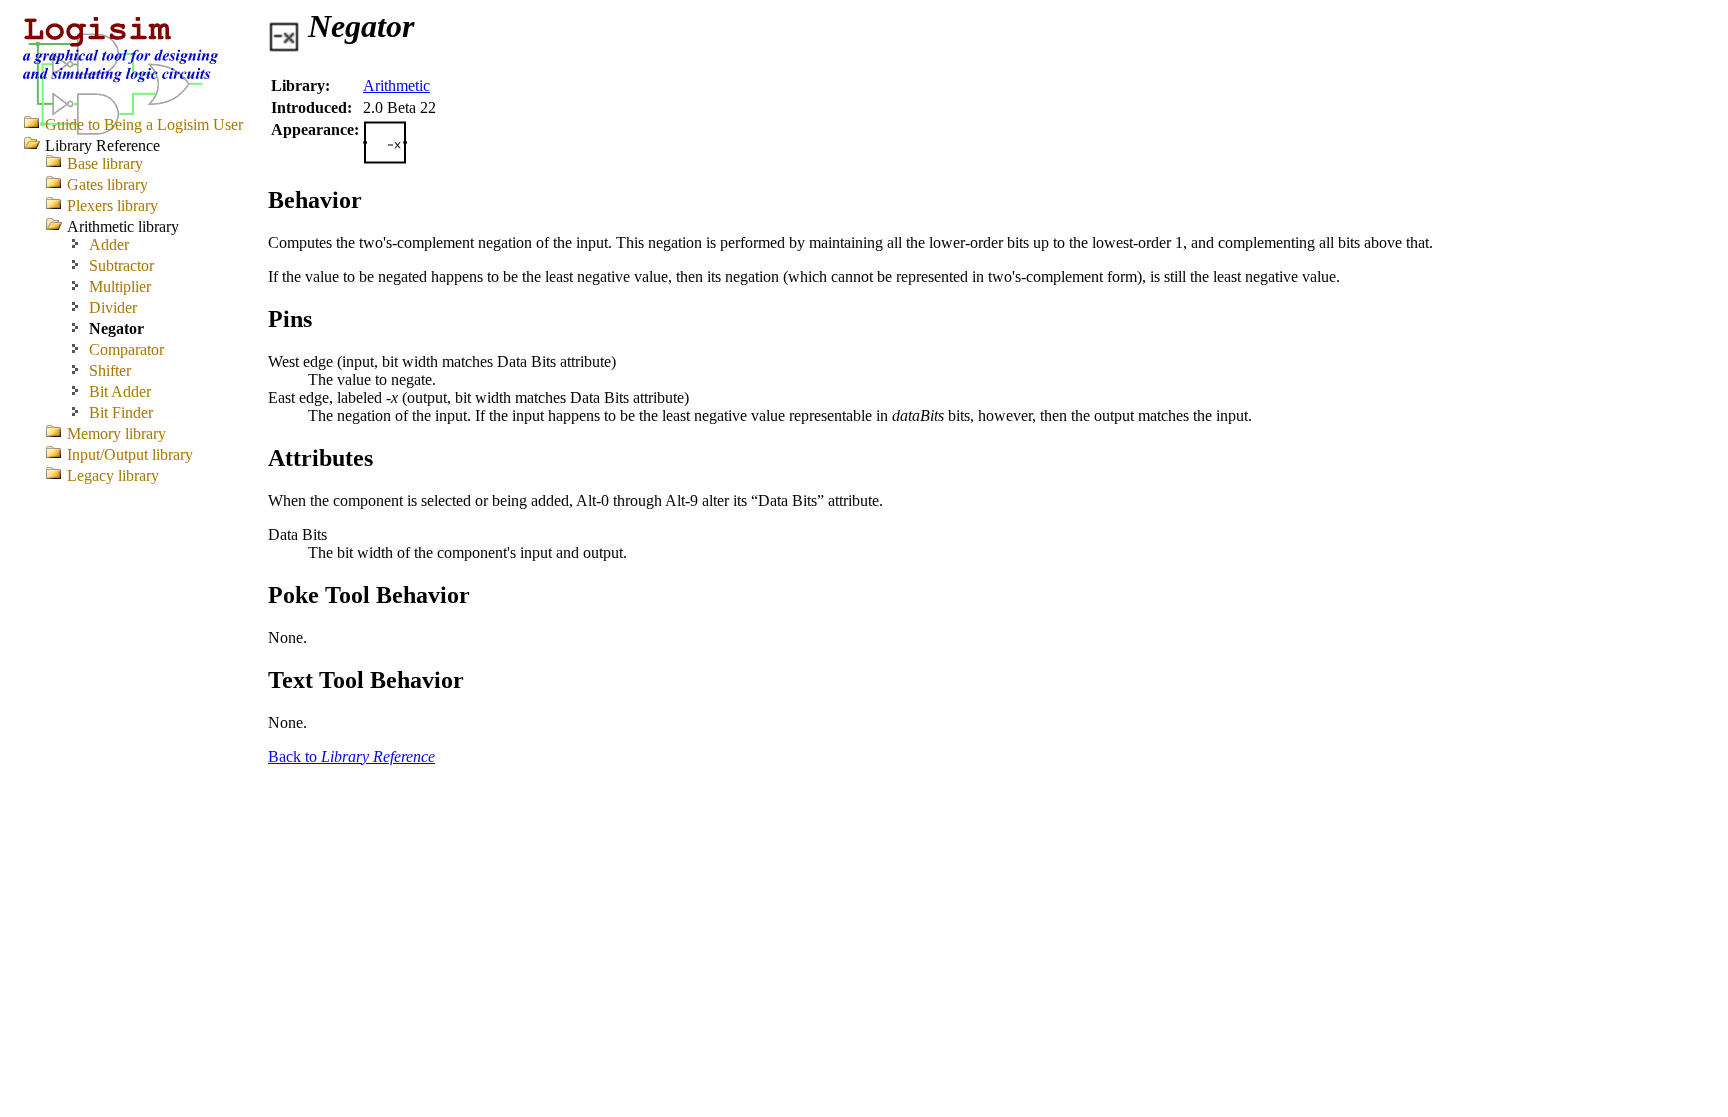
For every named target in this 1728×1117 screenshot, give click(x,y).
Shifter (110, 370)
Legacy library (113, 475)
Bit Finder (121, 412)
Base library (105, 163)
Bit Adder (120, 391)
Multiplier (120, 286)
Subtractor (121, 265)
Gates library (107, 184)
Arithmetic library (123, 226)
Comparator (126, 349)
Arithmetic (396, 85)
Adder (109, 244)
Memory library (116, 433)
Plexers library (112, 205)
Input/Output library (130, 454)
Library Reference (102, 145)
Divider (113, 307)
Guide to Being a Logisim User (144, 124)
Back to (351, 756)
